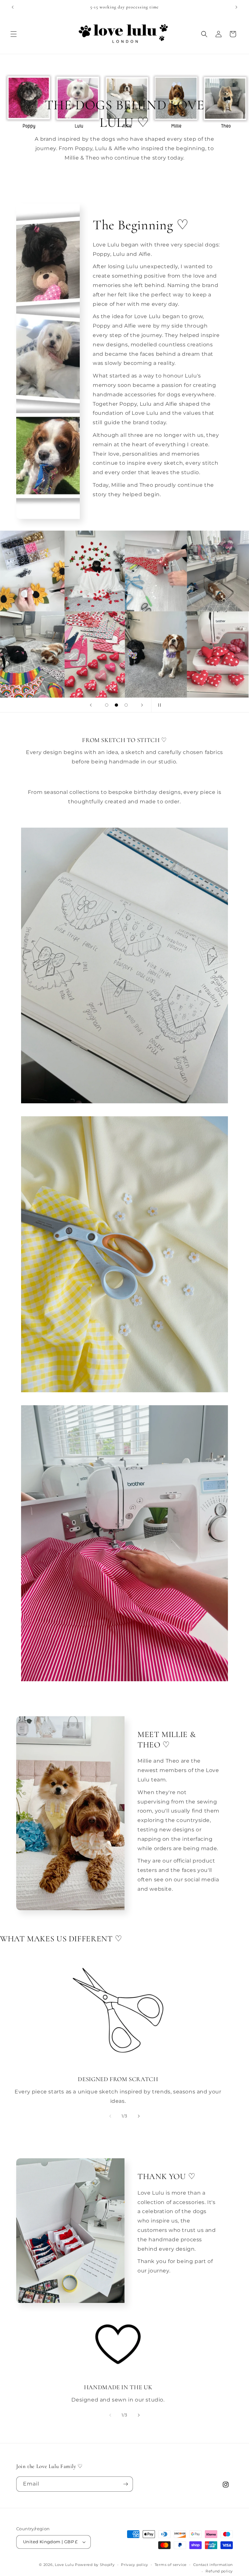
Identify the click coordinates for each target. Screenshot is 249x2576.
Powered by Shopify (95, 2565)
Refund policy (219, 2571)
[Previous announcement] (13, 7)
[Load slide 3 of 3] (126, 705)
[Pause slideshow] (158, 705)
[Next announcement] (236, 7)
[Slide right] (139, 2116)
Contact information (213, 2565)
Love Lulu (64, 2565)
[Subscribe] (125, 2484)
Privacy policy (135, 2565)
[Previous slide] (91, 705)
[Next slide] (142, 705)
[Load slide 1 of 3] (107, 705)
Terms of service (171, 2565)
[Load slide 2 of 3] (116, 705)
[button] (14, 34)
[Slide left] (110, 2116)
